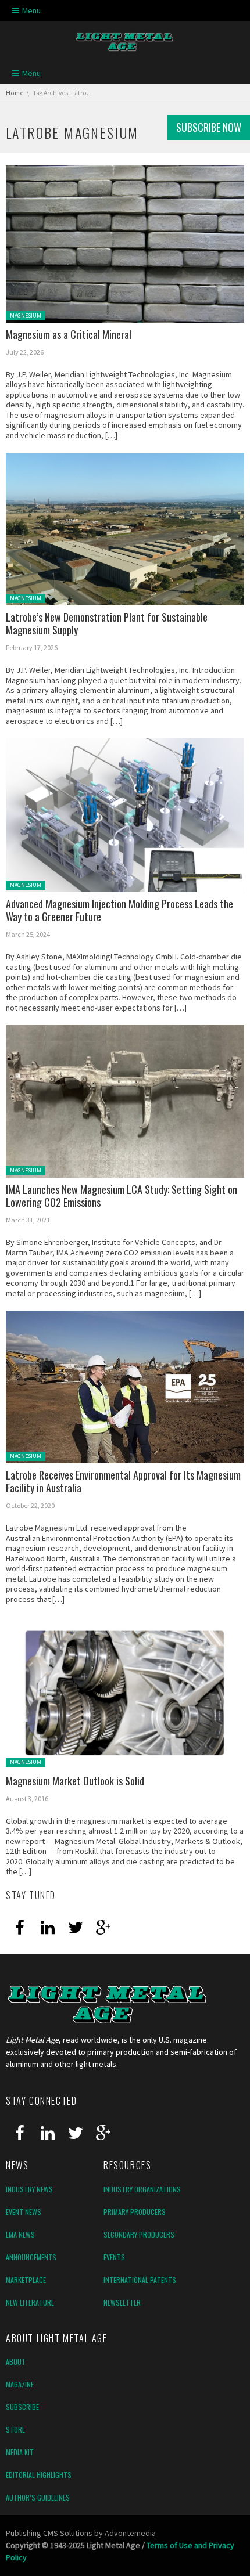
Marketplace (26, 2280)
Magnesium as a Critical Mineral (69, 334)
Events (114, 2257)
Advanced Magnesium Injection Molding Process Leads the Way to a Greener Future (119, 910)
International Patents (140, 2280)
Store (15, 2429)
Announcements (31, 2257)
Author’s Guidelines (38, 2497)
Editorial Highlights (39, 2475)
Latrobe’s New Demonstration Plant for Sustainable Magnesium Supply (107, 624)
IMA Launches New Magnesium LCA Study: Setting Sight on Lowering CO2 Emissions (122, 1196)
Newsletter (122, 2302)
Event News (24, 2212)
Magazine (20, 2384)
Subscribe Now (209, 127)
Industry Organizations (142, 2189)
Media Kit (20, 2452)
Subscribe (22, 2407)
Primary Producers (135, 2212)
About (16, 2362)
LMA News (20, 2234)
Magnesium (26, 315)
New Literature (30, 2302)
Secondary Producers (139, 2234)
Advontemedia (130, 2533)
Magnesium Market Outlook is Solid (75, 1781)
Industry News (29, 2189)
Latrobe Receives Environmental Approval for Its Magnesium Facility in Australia (123, 1482)
